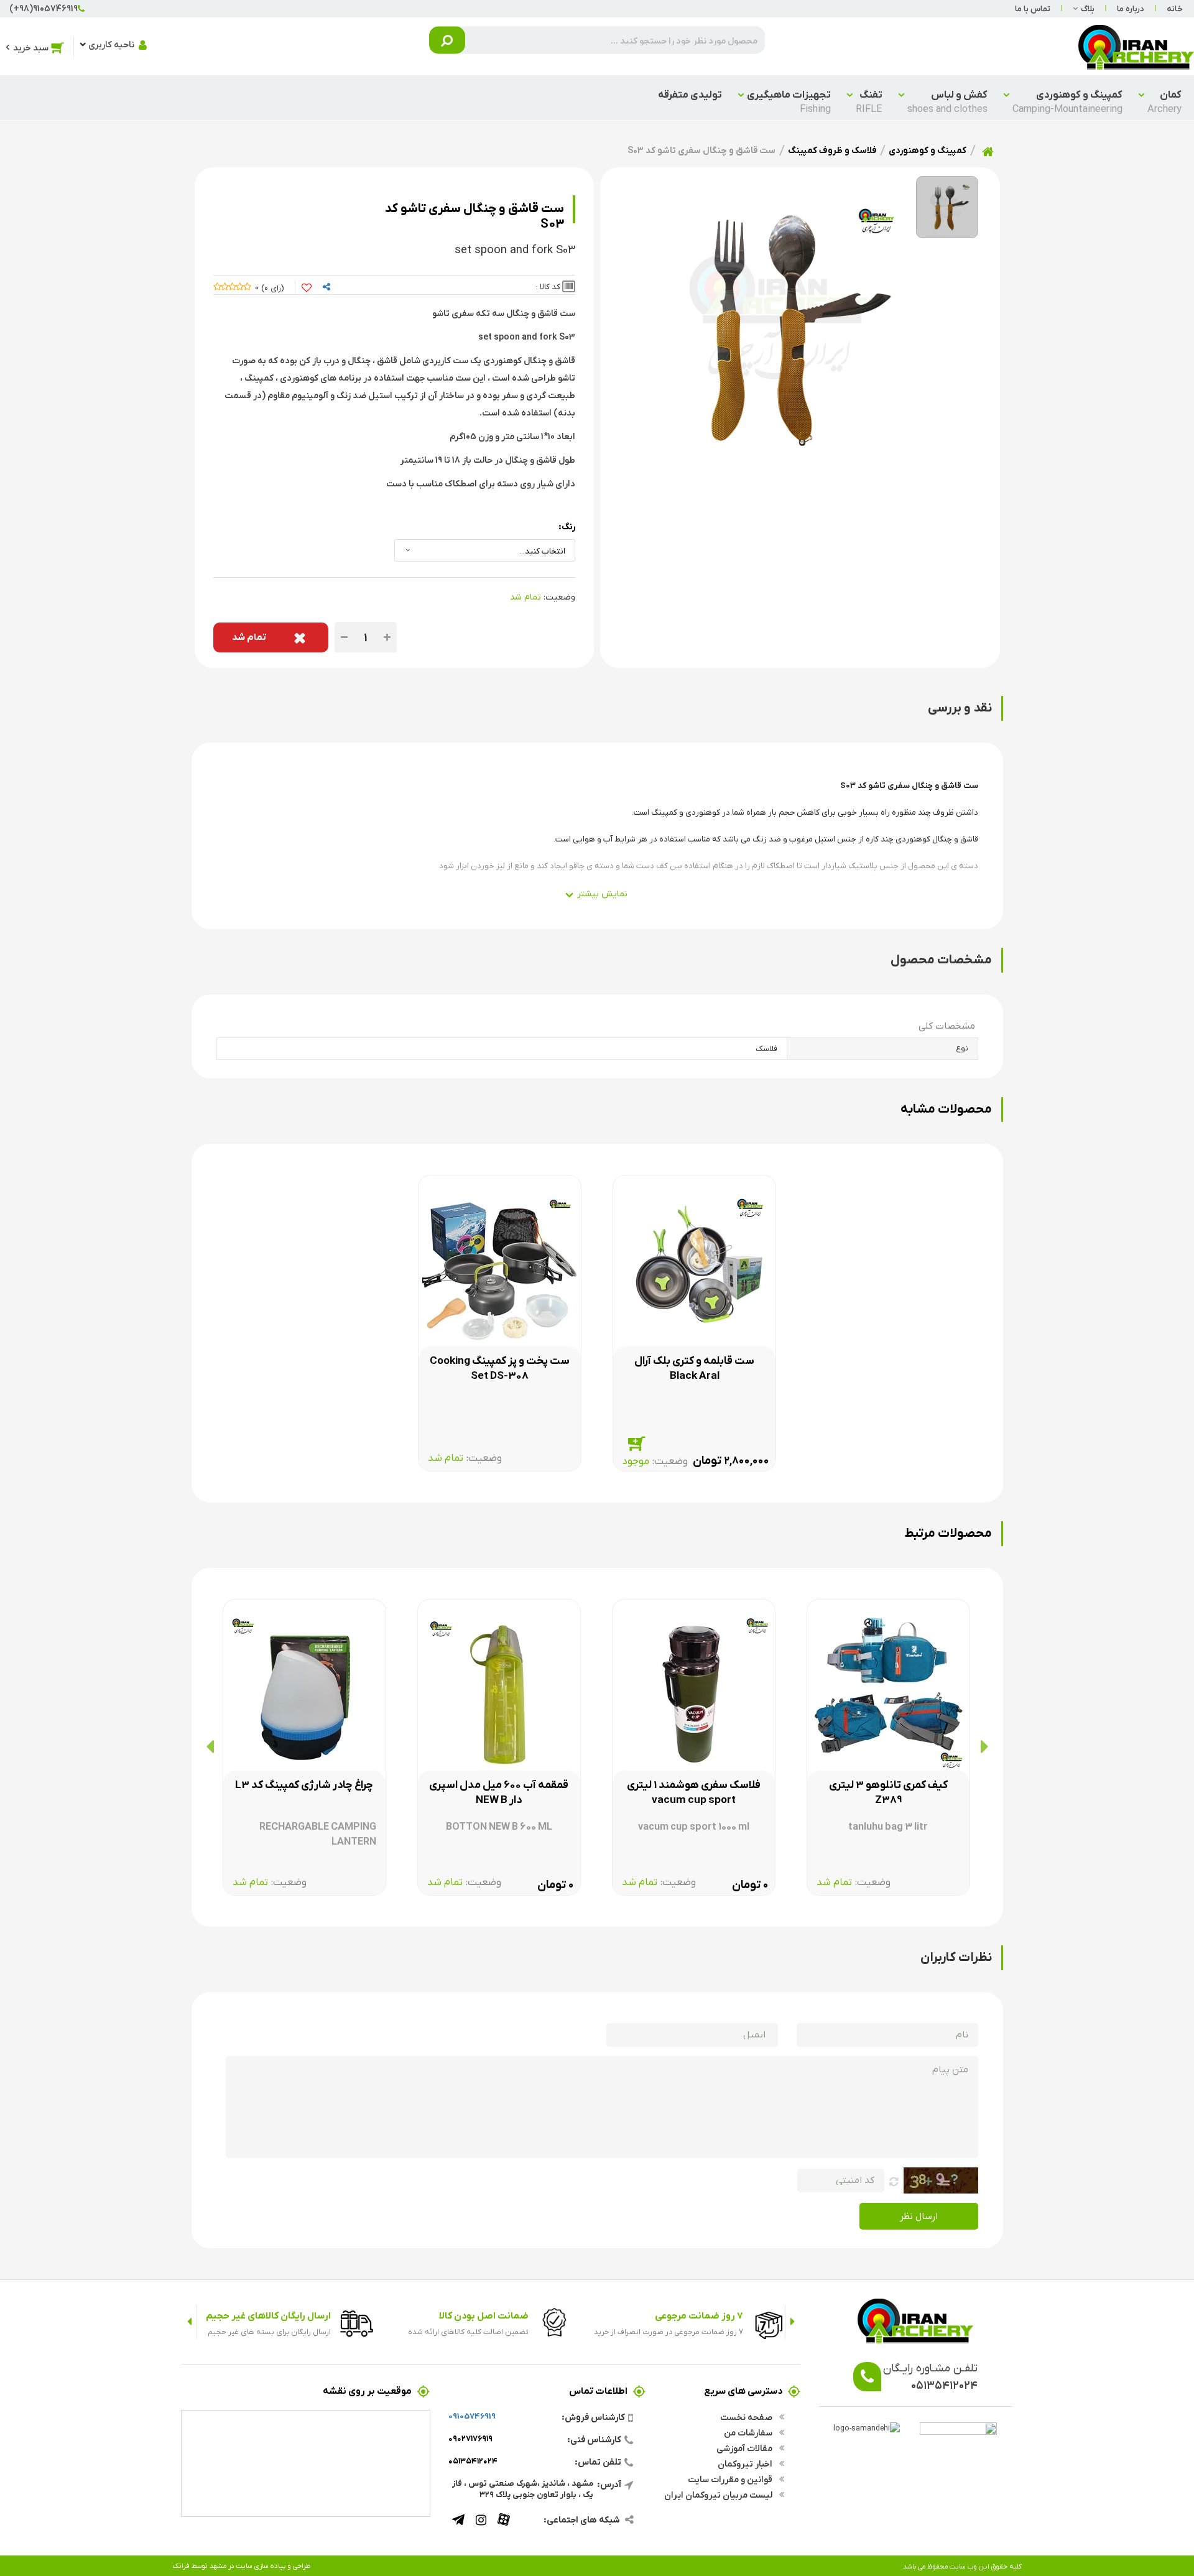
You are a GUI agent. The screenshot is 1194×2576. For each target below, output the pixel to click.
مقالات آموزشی (745, 2448)
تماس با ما (1033, 8)
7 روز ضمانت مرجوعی (699, 2315)
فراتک (181, 2565)
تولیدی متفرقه (690, 94)
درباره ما (1131, 8)
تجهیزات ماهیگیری (789, 101)
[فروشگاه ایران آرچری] (1136, 46)
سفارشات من (749, 2432)
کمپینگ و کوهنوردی (1067, 101)
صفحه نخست (747, 2417)
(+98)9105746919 (44, 8)
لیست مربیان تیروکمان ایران (719, 2495)
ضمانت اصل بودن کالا (484, 2315)
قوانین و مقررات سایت (731, 2479)
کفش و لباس (947, 101)
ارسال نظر (919, 2216)
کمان (1164, 101)
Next (189, 2322)
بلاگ (1088, 8)
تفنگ (869, 101)
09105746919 (472, 2416)
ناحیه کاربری (111, 44)
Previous (793, 2322)
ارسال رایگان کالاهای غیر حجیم (268, 2315)
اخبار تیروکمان (746, 2463)
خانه (1175, 8)
